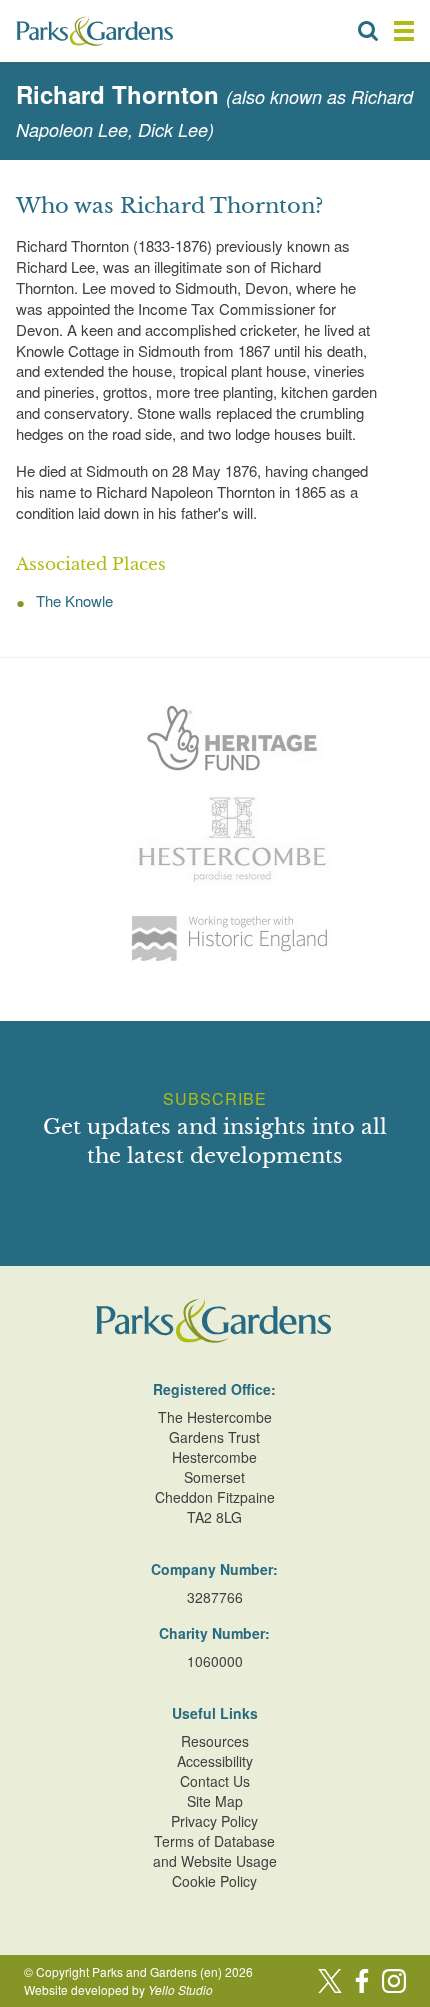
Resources (215, 1741)
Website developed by (118, 1989)
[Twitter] (330, 1981)
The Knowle (74, 600)
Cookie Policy (214, 1881)
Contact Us (215, 1781)
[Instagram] (394, 1981)
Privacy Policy (214, 1821)
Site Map (215, 1801)
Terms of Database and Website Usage (215, 1851)
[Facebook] (362, 1981)
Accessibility (215, 1761)
